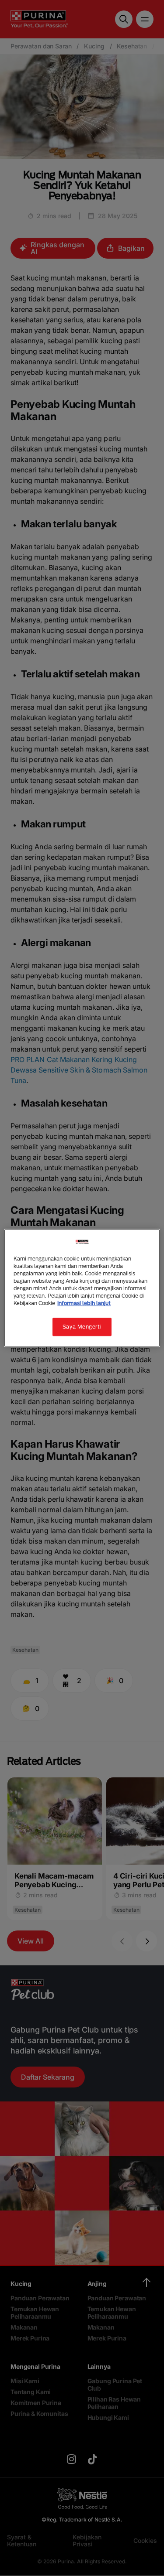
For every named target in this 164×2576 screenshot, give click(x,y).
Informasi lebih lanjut (84, 1303)
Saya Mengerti (82, 1327)
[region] (82, 1288)
